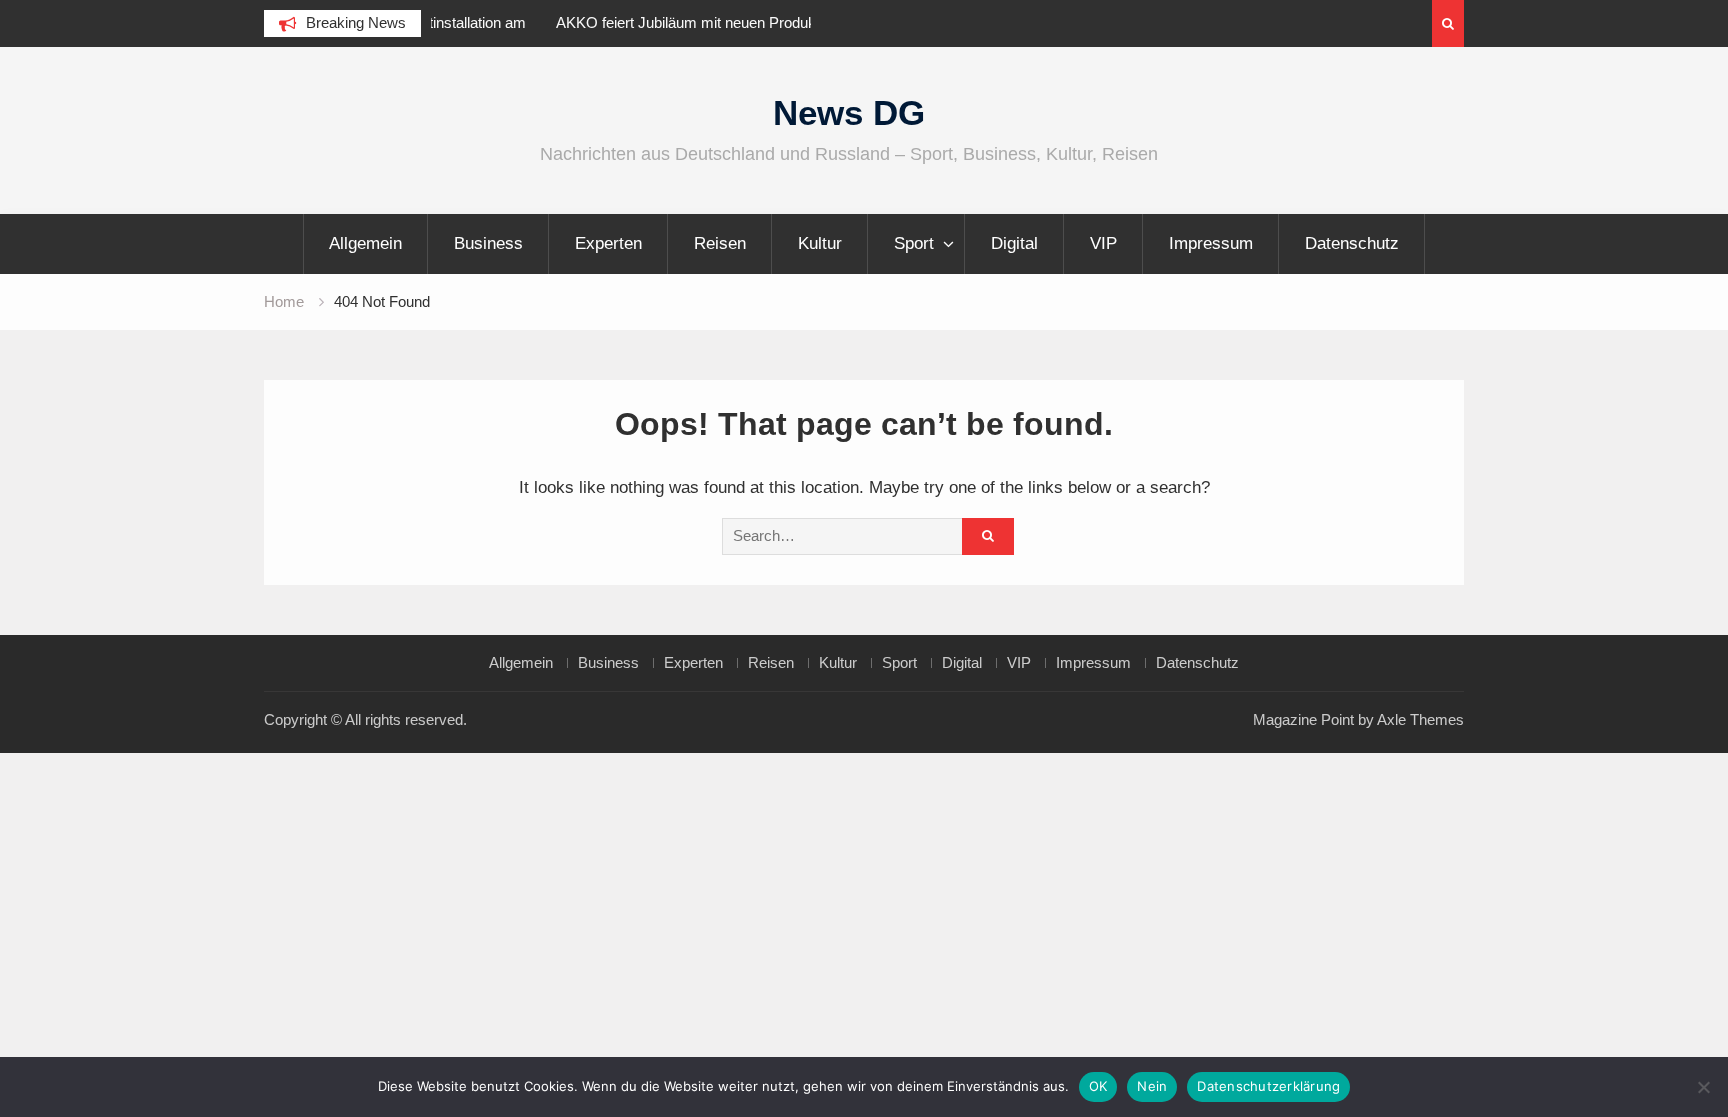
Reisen (720, 243)
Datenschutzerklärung (1268, 1086)
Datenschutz (1352, 243)
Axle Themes (1420, 719)
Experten (608, 243)
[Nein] (1703, 1087)
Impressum (1211, 243)
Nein (1152, 1086)
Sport (914, 243)
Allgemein (365, 243)
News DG (849, 112)
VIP (1103, 243)
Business (488, 243)
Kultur (820, 243)
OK (1098, 1086)
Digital (1014, 243)
